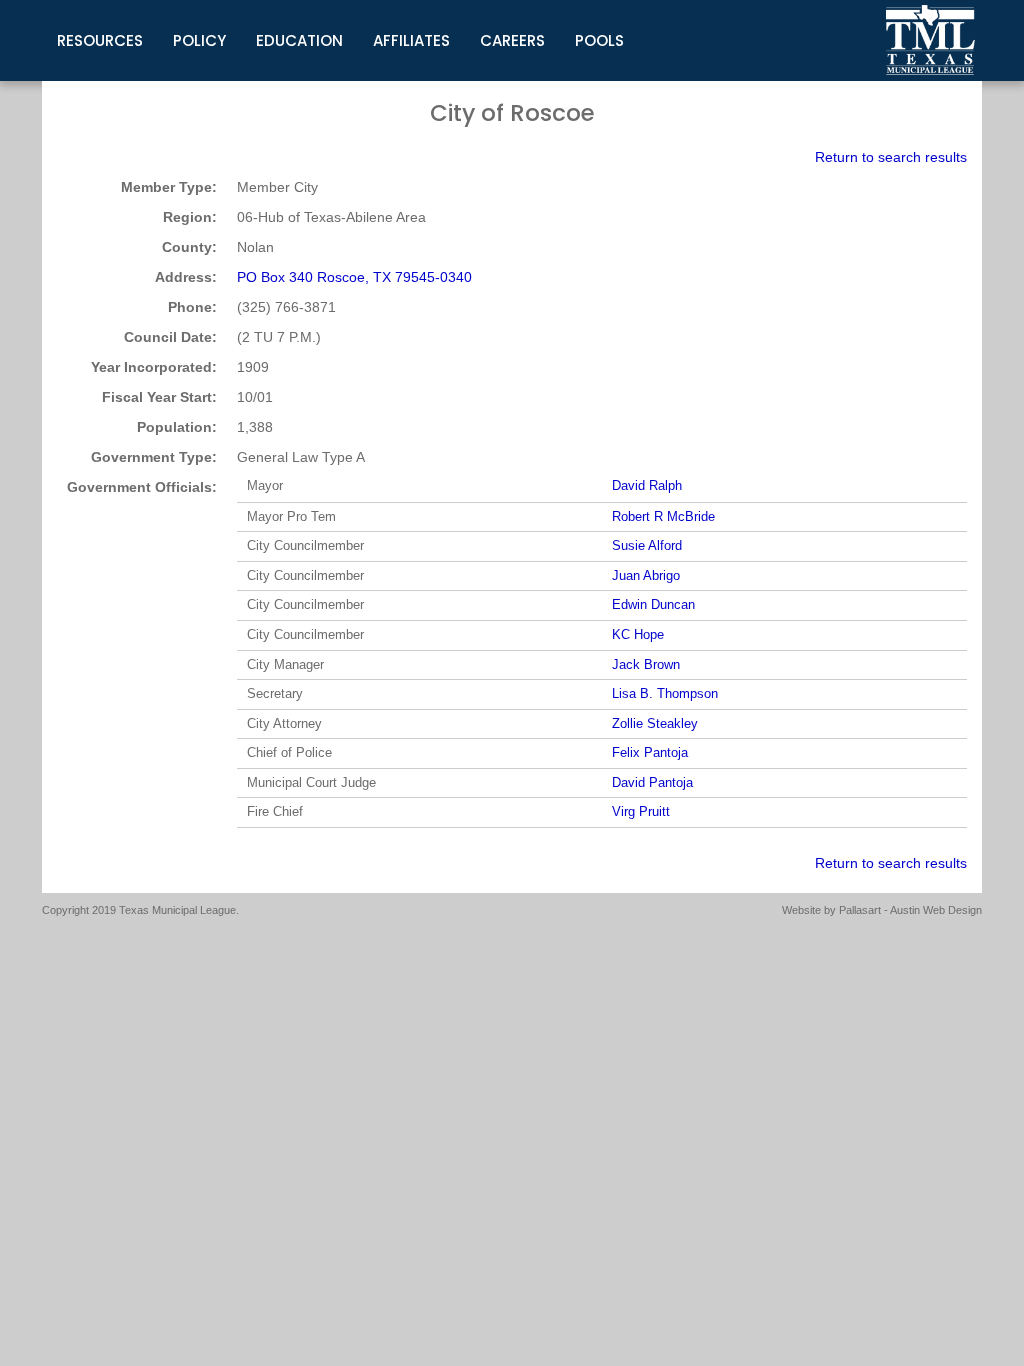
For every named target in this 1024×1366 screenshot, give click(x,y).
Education (299, 40)
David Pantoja (652, 782)
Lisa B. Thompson (665, 693)
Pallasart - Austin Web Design (910, 910)
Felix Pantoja (650, 752)
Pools (599, 40)
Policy (199, 40)
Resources (100, 40)
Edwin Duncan (653, 604)
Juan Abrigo (646, 575)
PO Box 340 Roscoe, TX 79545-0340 (354, 277)
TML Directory (931, 40)
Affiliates (411, 40)
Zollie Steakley (655, 723)
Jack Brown (646, 664)
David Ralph (647, 485)
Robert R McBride (663, 516)
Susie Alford (647, 545)
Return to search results (891, 157)
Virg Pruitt (641, 811)
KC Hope (638, 634)
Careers (512, 40)
